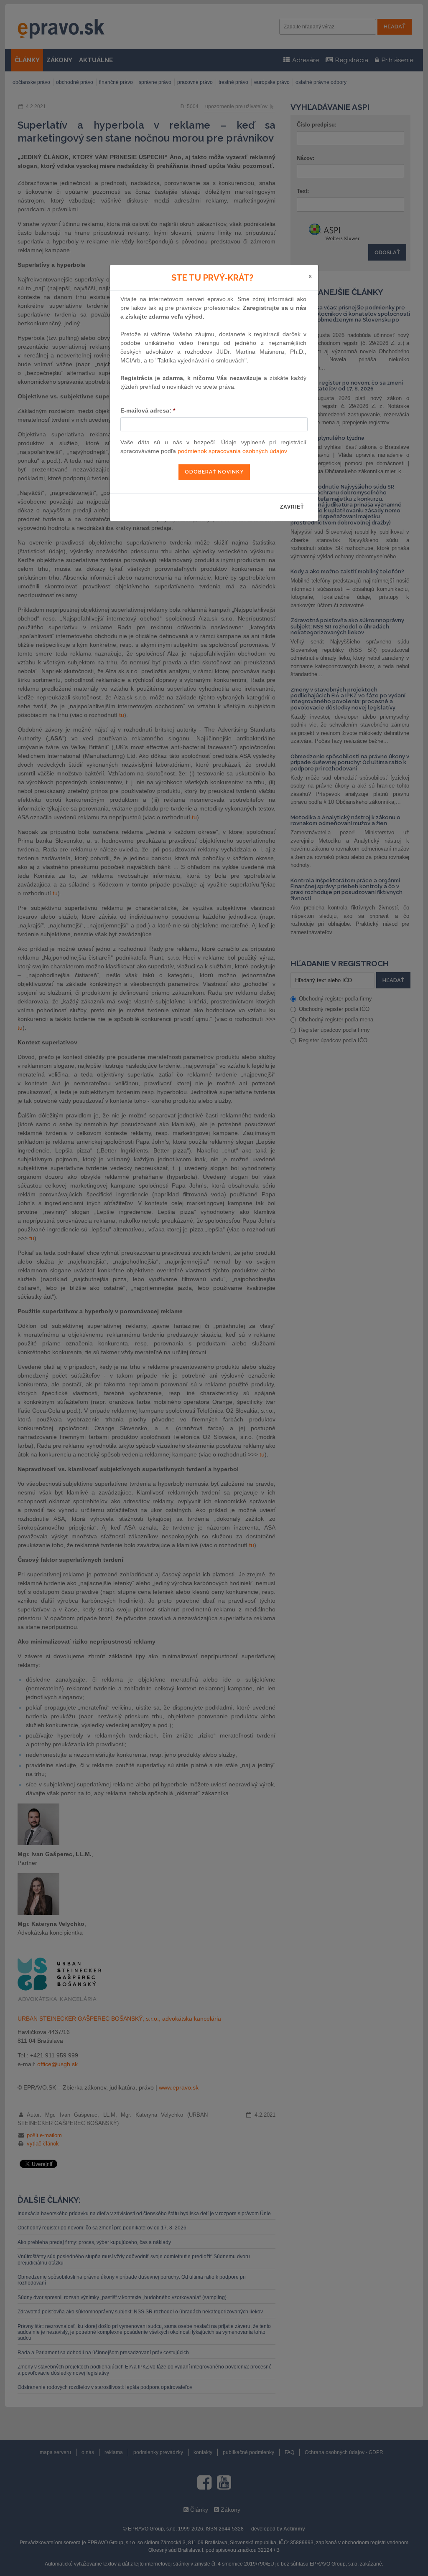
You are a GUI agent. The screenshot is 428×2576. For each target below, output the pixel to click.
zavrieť (292, 507)
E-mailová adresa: (148, 410)
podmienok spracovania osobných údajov (232, 451)
